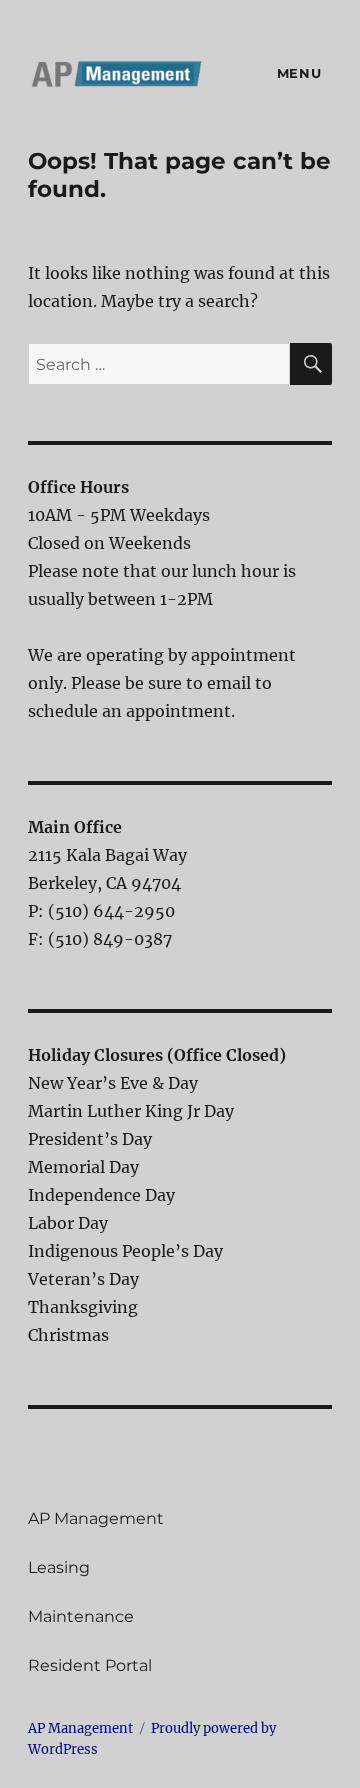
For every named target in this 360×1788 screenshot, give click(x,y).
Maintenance (81, 1616)
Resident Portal (90, 1665)
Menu (299, 73)
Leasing (59, 1567)
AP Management (96, 1518)
